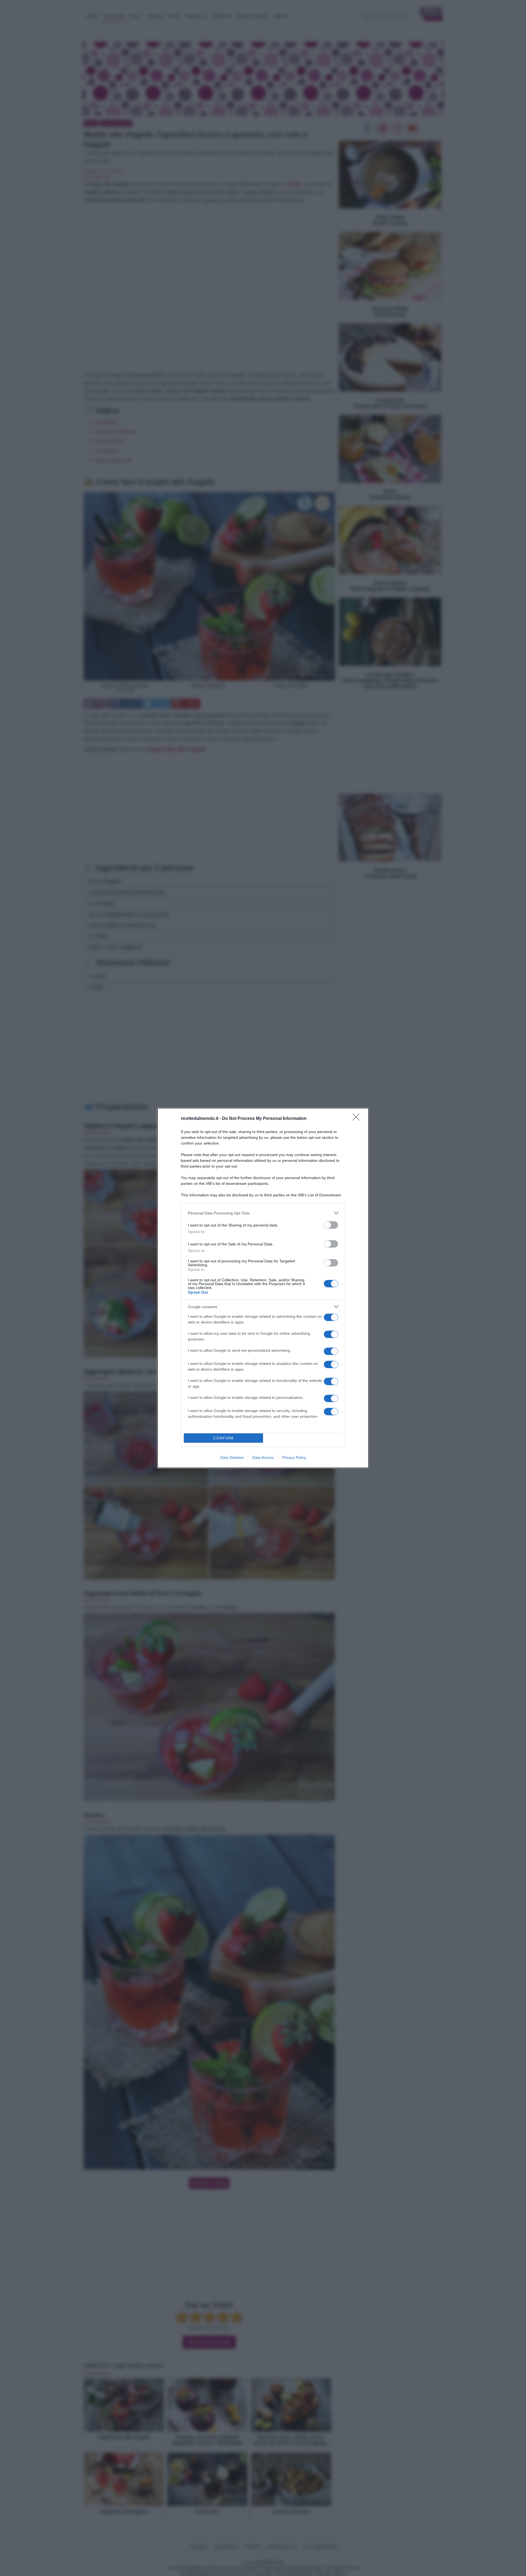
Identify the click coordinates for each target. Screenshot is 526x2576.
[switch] (331, 1225)
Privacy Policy (294, 1457)
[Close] (358, 1119)
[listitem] (263, 1213)
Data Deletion (232, 1457)
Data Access (263, 1457)
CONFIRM (224, 1438)
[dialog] (263, 1288)
